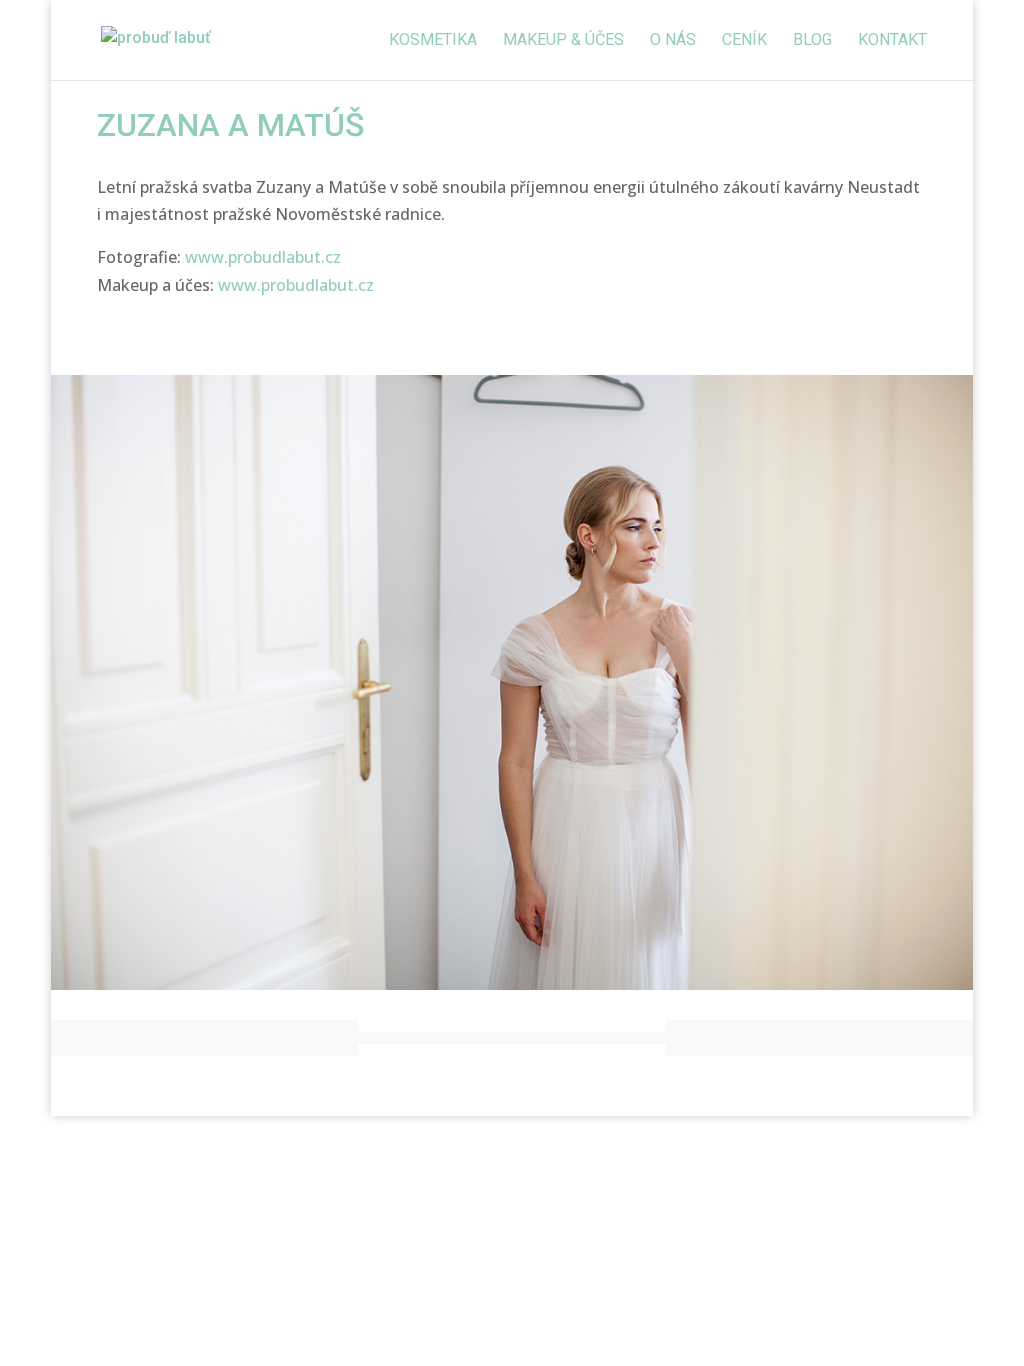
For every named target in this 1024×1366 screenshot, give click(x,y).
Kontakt (892, 41)
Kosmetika (433, 41)
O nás (673, 41)
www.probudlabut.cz (263, 257)
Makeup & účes (563, 41)
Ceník (744, 41)
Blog (812, 41)
